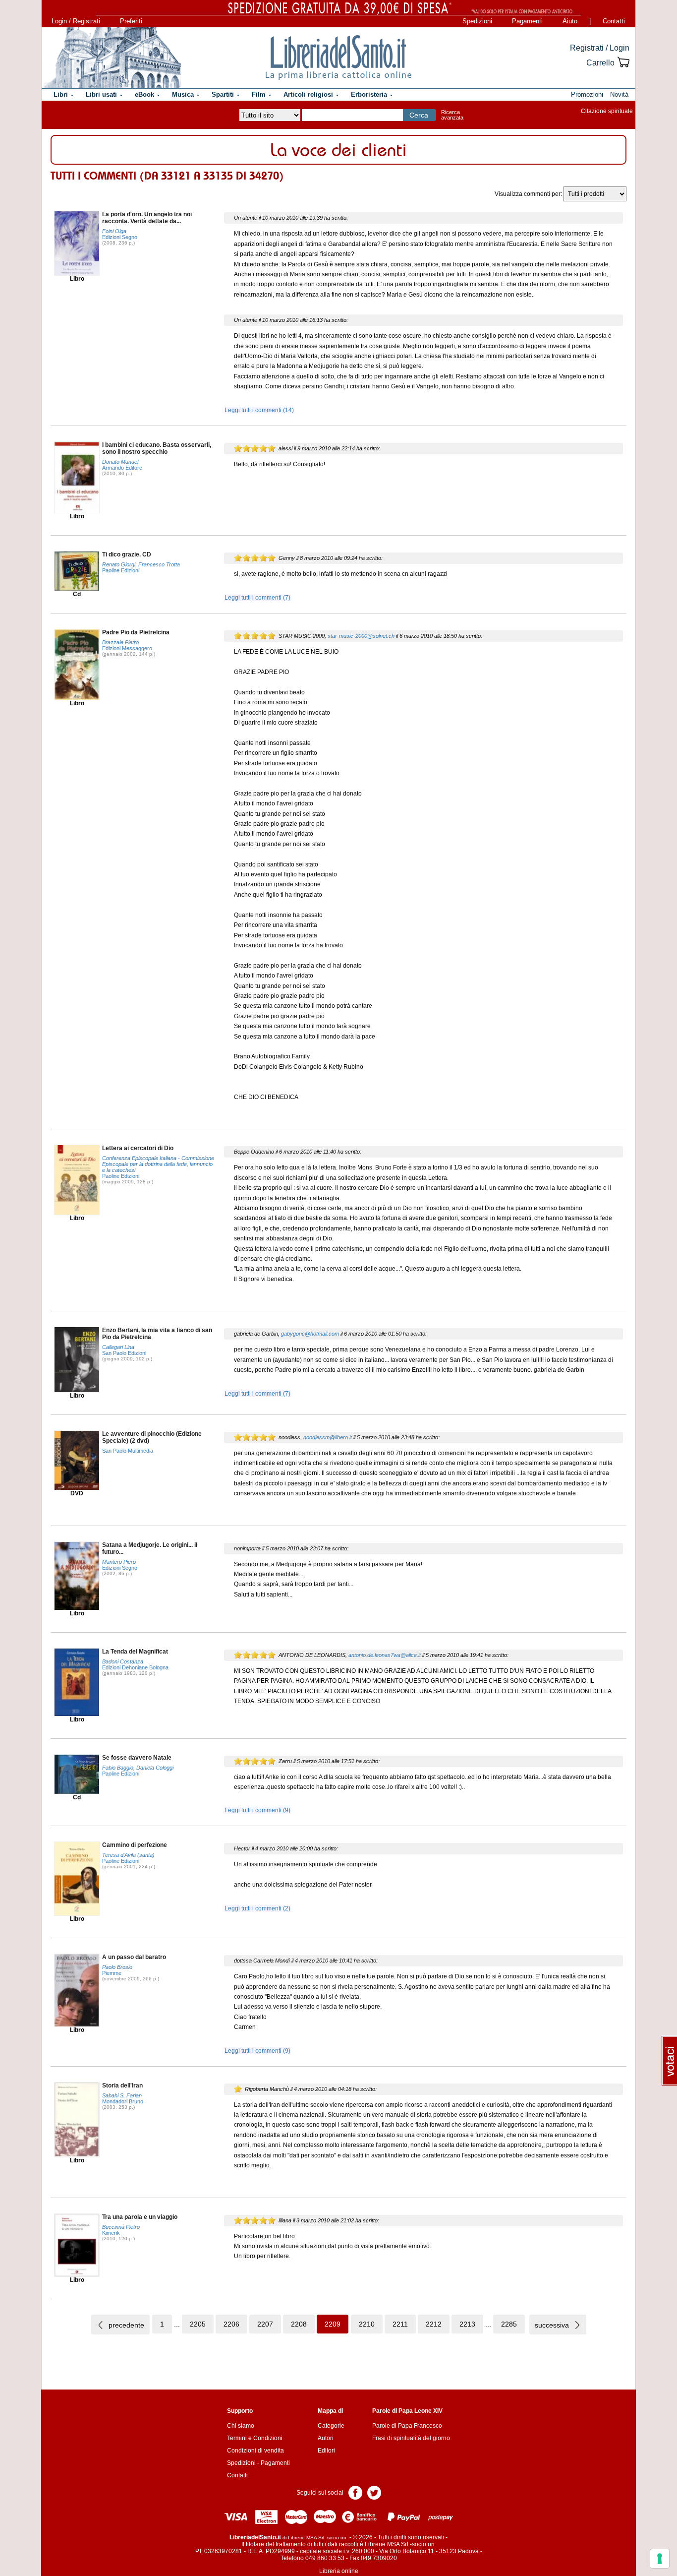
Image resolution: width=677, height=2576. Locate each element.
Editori (326, 2451)
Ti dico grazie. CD (127, 554)
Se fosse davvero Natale (137, 1758)
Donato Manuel (120, 462)
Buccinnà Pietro (121, 2227)
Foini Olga (114, 231)
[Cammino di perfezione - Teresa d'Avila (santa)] (77, 1878)
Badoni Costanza (123, 1661)
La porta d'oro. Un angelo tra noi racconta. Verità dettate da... (147, 218)
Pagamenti (527, 21)
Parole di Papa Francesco (407, 2426)
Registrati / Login (600, 48)
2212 (434, 2324)
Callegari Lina (118, 1347)
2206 (231, 2324)
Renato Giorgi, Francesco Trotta (141, 564)
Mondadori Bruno (123, 2101)
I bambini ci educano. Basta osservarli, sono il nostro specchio (157, 448)
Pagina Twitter (374, 2492)
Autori (326, 2438)
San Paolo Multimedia (128, 1451)
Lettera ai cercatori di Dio (138, 1148)
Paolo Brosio (117, 1967)
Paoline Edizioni (121, 570)
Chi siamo (241, 2426)
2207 (265, 2324)
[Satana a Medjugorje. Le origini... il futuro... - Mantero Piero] (77, 1576)
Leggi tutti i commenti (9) (257, 1810)
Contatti (614, 21)
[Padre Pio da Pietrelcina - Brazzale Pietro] (77, 664)
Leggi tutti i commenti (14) (259, 410)
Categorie (331, 2426)
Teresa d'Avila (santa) (128, 1855)
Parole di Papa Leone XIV (407, 2411)
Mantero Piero (119, 1562)
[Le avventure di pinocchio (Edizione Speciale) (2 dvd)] (77, 1460)
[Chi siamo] (112, 58)
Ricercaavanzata (452, 115)
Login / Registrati (76, 21)
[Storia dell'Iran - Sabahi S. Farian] (77, 2119)
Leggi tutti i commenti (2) (257, 1908)
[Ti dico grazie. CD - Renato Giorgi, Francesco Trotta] (77, 571)
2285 (509, 2324)
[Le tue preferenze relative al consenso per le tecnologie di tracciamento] (660, 2559)
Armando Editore (122, 468)
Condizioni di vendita (255, 2451)
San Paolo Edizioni (124, 1353)
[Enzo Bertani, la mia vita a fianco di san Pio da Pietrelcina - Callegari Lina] (77, 1359)
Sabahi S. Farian (122, 2095)
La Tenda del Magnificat (135, 1652)
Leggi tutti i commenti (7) (257, 598)
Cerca (419, 115)
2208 (299, 2324)
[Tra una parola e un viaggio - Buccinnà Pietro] (77, 2245)
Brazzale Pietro (120, 642)
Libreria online (339, 2571)
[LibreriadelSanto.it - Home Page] (338, 58)
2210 (367, 2324)
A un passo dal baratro (134, 1957)
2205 (198, 2324)
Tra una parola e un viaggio (140, 2217)
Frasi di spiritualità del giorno (411, 2438)
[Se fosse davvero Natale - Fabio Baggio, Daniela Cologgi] (77, 1774)
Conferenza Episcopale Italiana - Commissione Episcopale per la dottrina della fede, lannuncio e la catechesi (158, 1164)
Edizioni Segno (120, 237)
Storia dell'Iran (122, 2085)
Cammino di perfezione (135, 1845)
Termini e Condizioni (255, 2438)
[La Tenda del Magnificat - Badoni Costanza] (77, 1682)
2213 (467, 2324)
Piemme (112, 1973)
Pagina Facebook (355, 2492)
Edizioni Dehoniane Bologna (135, 1667)
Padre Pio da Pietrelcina (136, 632)
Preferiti (131, 21)
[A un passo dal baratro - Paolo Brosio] (77, 1990)
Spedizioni (477, 21)
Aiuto (570, 21)
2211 (400, 2324)
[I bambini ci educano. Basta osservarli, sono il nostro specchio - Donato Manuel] (77, 477)
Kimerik (111, 2233)
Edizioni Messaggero (127, 648)
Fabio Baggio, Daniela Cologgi (138, 1768)
